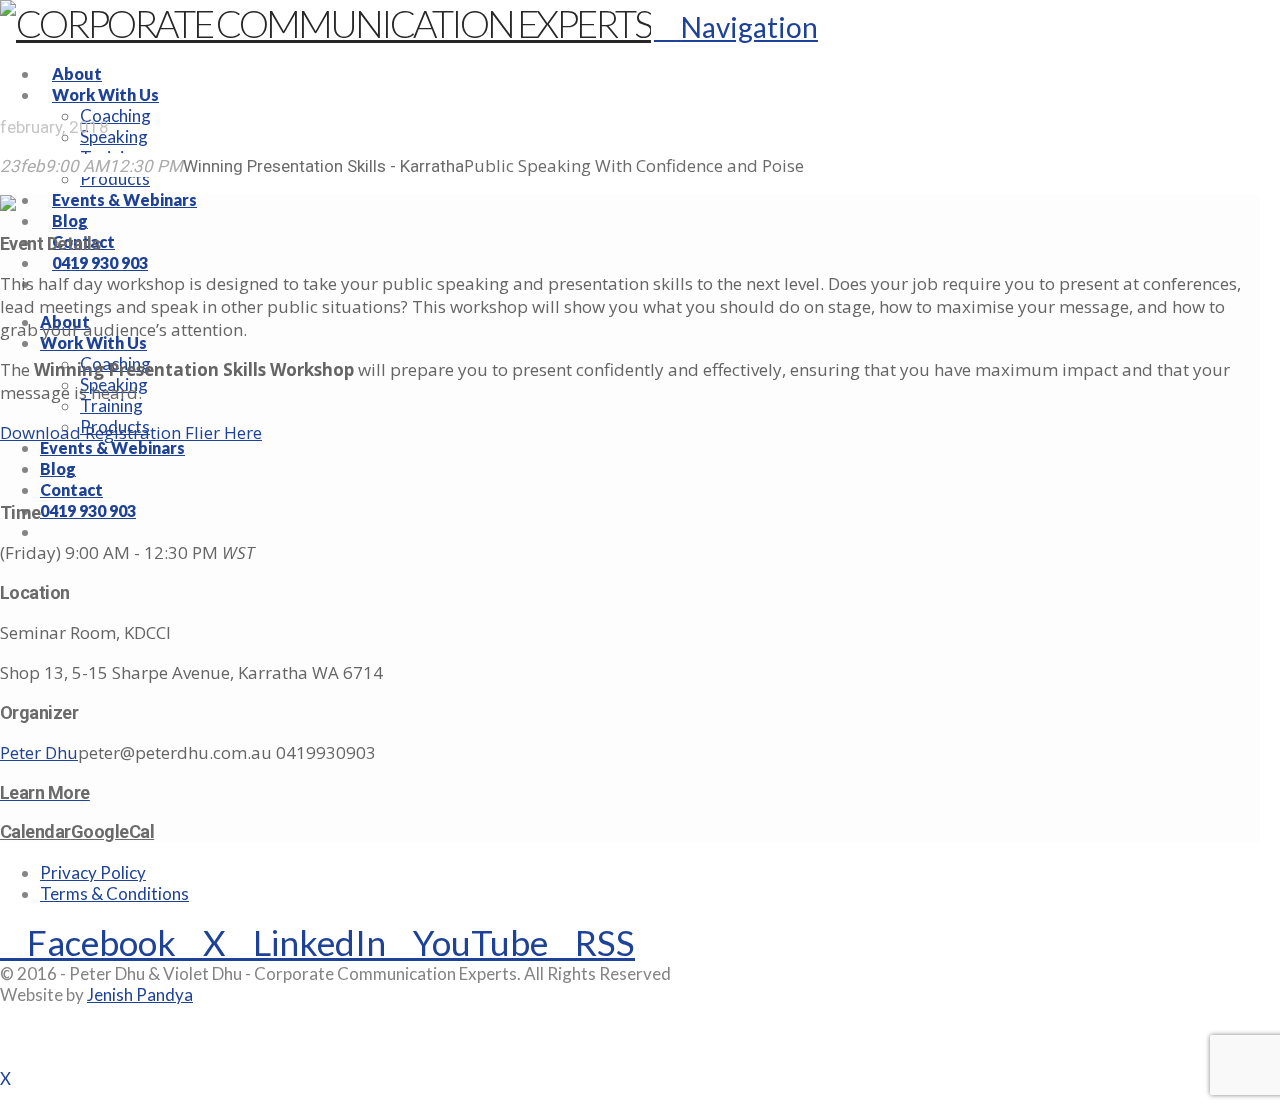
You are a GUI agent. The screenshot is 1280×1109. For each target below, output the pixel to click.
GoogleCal (112, 831)
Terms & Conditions (114, 893)
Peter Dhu (39, 752)
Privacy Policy (93, 872)
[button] (736, 27)
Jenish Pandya (140, 994)
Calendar (35, 831)
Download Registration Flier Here (131, 432)
